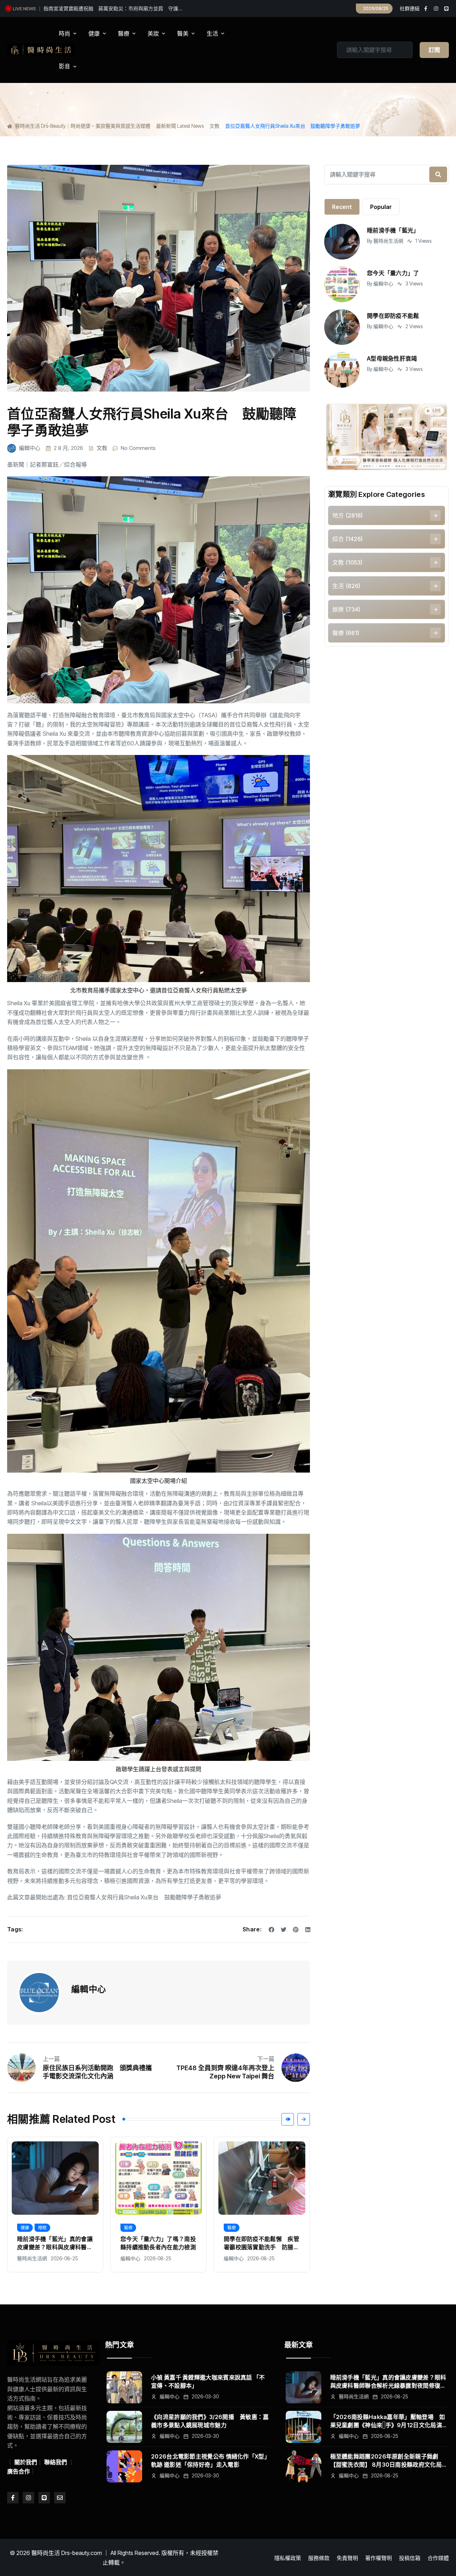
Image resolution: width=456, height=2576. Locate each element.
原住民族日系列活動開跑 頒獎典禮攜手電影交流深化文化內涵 (97, 2072)
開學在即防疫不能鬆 (393, 316)
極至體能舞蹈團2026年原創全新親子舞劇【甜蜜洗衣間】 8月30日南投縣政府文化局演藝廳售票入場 (389, 2461)
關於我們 (26, 2462)
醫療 (25, 2228)
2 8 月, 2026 (68, 448)
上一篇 (51, 2059)
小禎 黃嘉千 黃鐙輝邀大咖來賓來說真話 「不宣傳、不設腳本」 (208, 2381)
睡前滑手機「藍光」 (393, 230)
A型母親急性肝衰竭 (392, 358)
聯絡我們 (56, 2462)
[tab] (342, 207)
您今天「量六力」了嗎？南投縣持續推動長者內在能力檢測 (108, 8)
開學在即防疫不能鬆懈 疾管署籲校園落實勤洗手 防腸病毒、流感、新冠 (158, 2243)
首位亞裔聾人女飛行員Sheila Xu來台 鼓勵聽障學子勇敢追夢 (144, 1897)
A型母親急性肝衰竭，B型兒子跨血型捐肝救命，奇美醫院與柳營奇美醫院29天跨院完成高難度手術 (261, 2243)
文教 (102, 448)
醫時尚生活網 (388, 241)
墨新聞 (16, 465)
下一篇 (266, 2059)
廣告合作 (19, 2471)
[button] (288, 2119)
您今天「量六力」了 (393, 273)
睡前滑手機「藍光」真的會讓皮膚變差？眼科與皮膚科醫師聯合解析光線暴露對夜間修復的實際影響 (388, 2382)
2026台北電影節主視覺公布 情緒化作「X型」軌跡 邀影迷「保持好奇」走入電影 (209, 2460)
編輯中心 (30, 448)
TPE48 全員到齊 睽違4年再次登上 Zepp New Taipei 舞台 (225, 2072)
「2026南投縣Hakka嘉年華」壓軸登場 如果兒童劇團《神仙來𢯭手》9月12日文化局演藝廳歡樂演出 (389, 2421)
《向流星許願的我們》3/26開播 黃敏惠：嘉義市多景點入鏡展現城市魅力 (210, 2421)
